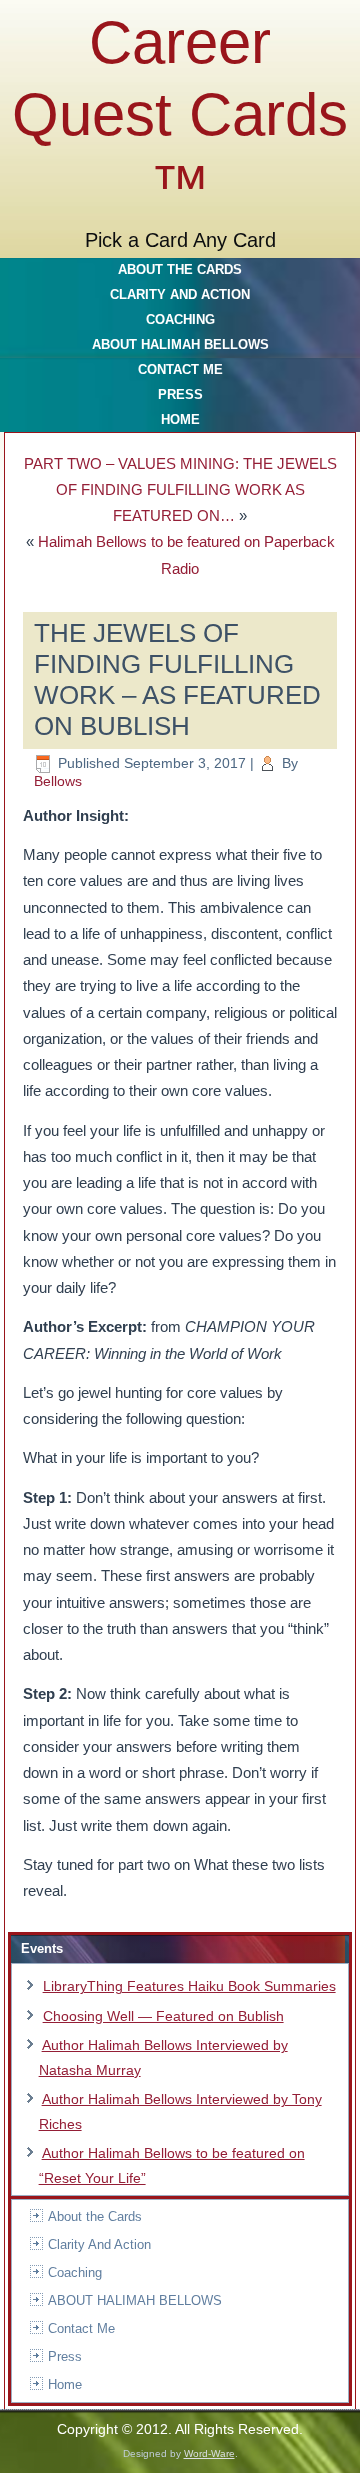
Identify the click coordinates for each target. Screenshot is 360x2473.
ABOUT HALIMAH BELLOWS (180, 344)
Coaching (180, 319)
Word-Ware (209, 2453)
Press (180, 394)
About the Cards (180, 269)
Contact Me (180, 369)
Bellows (58, 781)
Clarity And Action (180, 294)
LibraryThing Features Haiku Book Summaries (189, 1986)
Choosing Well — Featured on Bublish (163, 2016)
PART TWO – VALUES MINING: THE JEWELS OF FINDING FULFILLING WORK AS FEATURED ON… (180, 490)
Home (180, 419)
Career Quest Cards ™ (180, 114)
